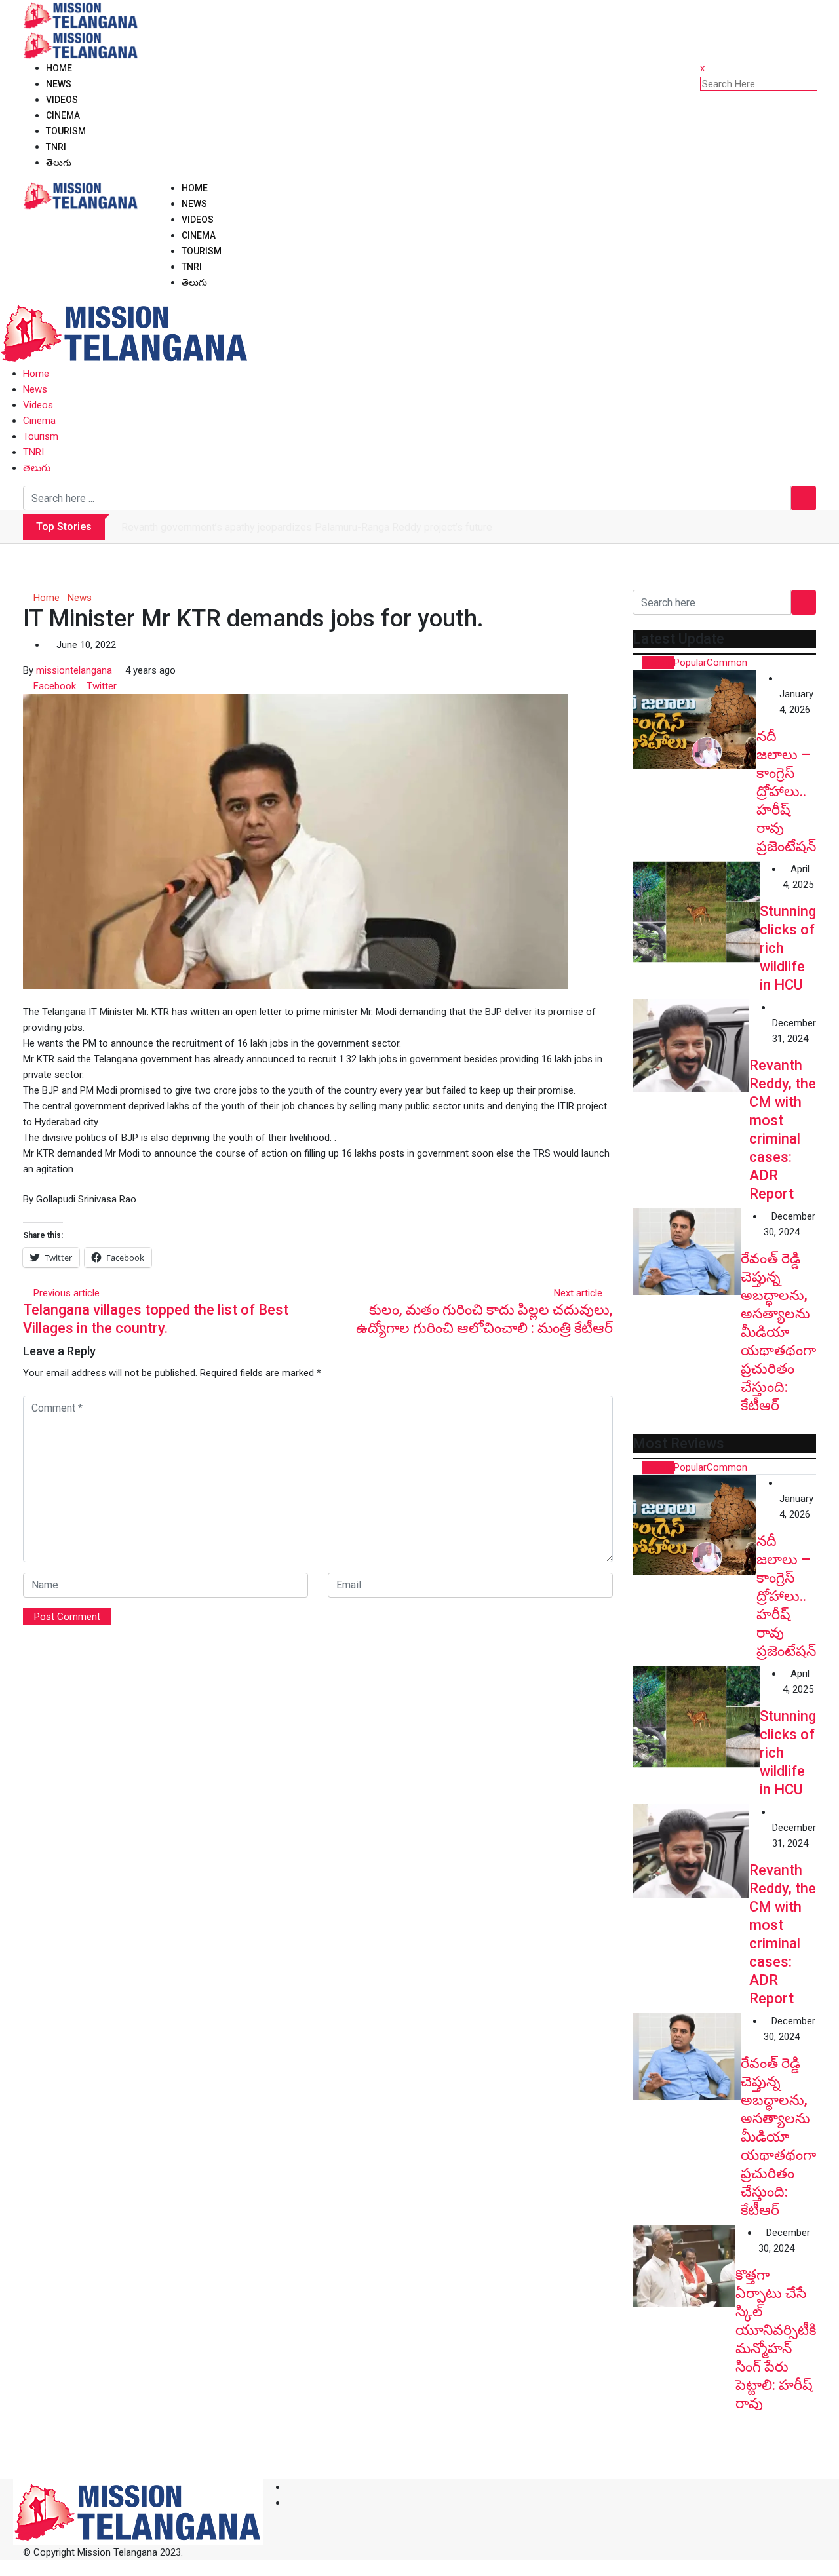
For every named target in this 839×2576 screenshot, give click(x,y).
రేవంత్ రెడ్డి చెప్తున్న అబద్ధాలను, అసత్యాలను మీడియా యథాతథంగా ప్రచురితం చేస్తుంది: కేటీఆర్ (778, 1332)
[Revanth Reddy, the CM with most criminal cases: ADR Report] (691, 1046)
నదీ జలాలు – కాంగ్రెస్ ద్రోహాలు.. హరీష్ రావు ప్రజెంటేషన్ (786, 791)
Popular (690, 663)
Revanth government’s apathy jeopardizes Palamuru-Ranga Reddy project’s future (307, 527)
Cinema (63, 115)
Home (59, 68)
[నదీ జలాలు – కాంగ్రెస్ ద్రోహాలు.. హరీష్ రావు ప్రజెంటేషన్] (694, 720)
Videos (62, 100)
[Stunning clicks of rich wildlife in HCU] (696, 912)
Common (727, 663)
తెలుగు (59, 163)
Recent (658, 663)
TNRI (56, 147)
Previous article (67, 1293)
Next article (578, 1293)
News (59, 84)
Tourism (66, 131)
